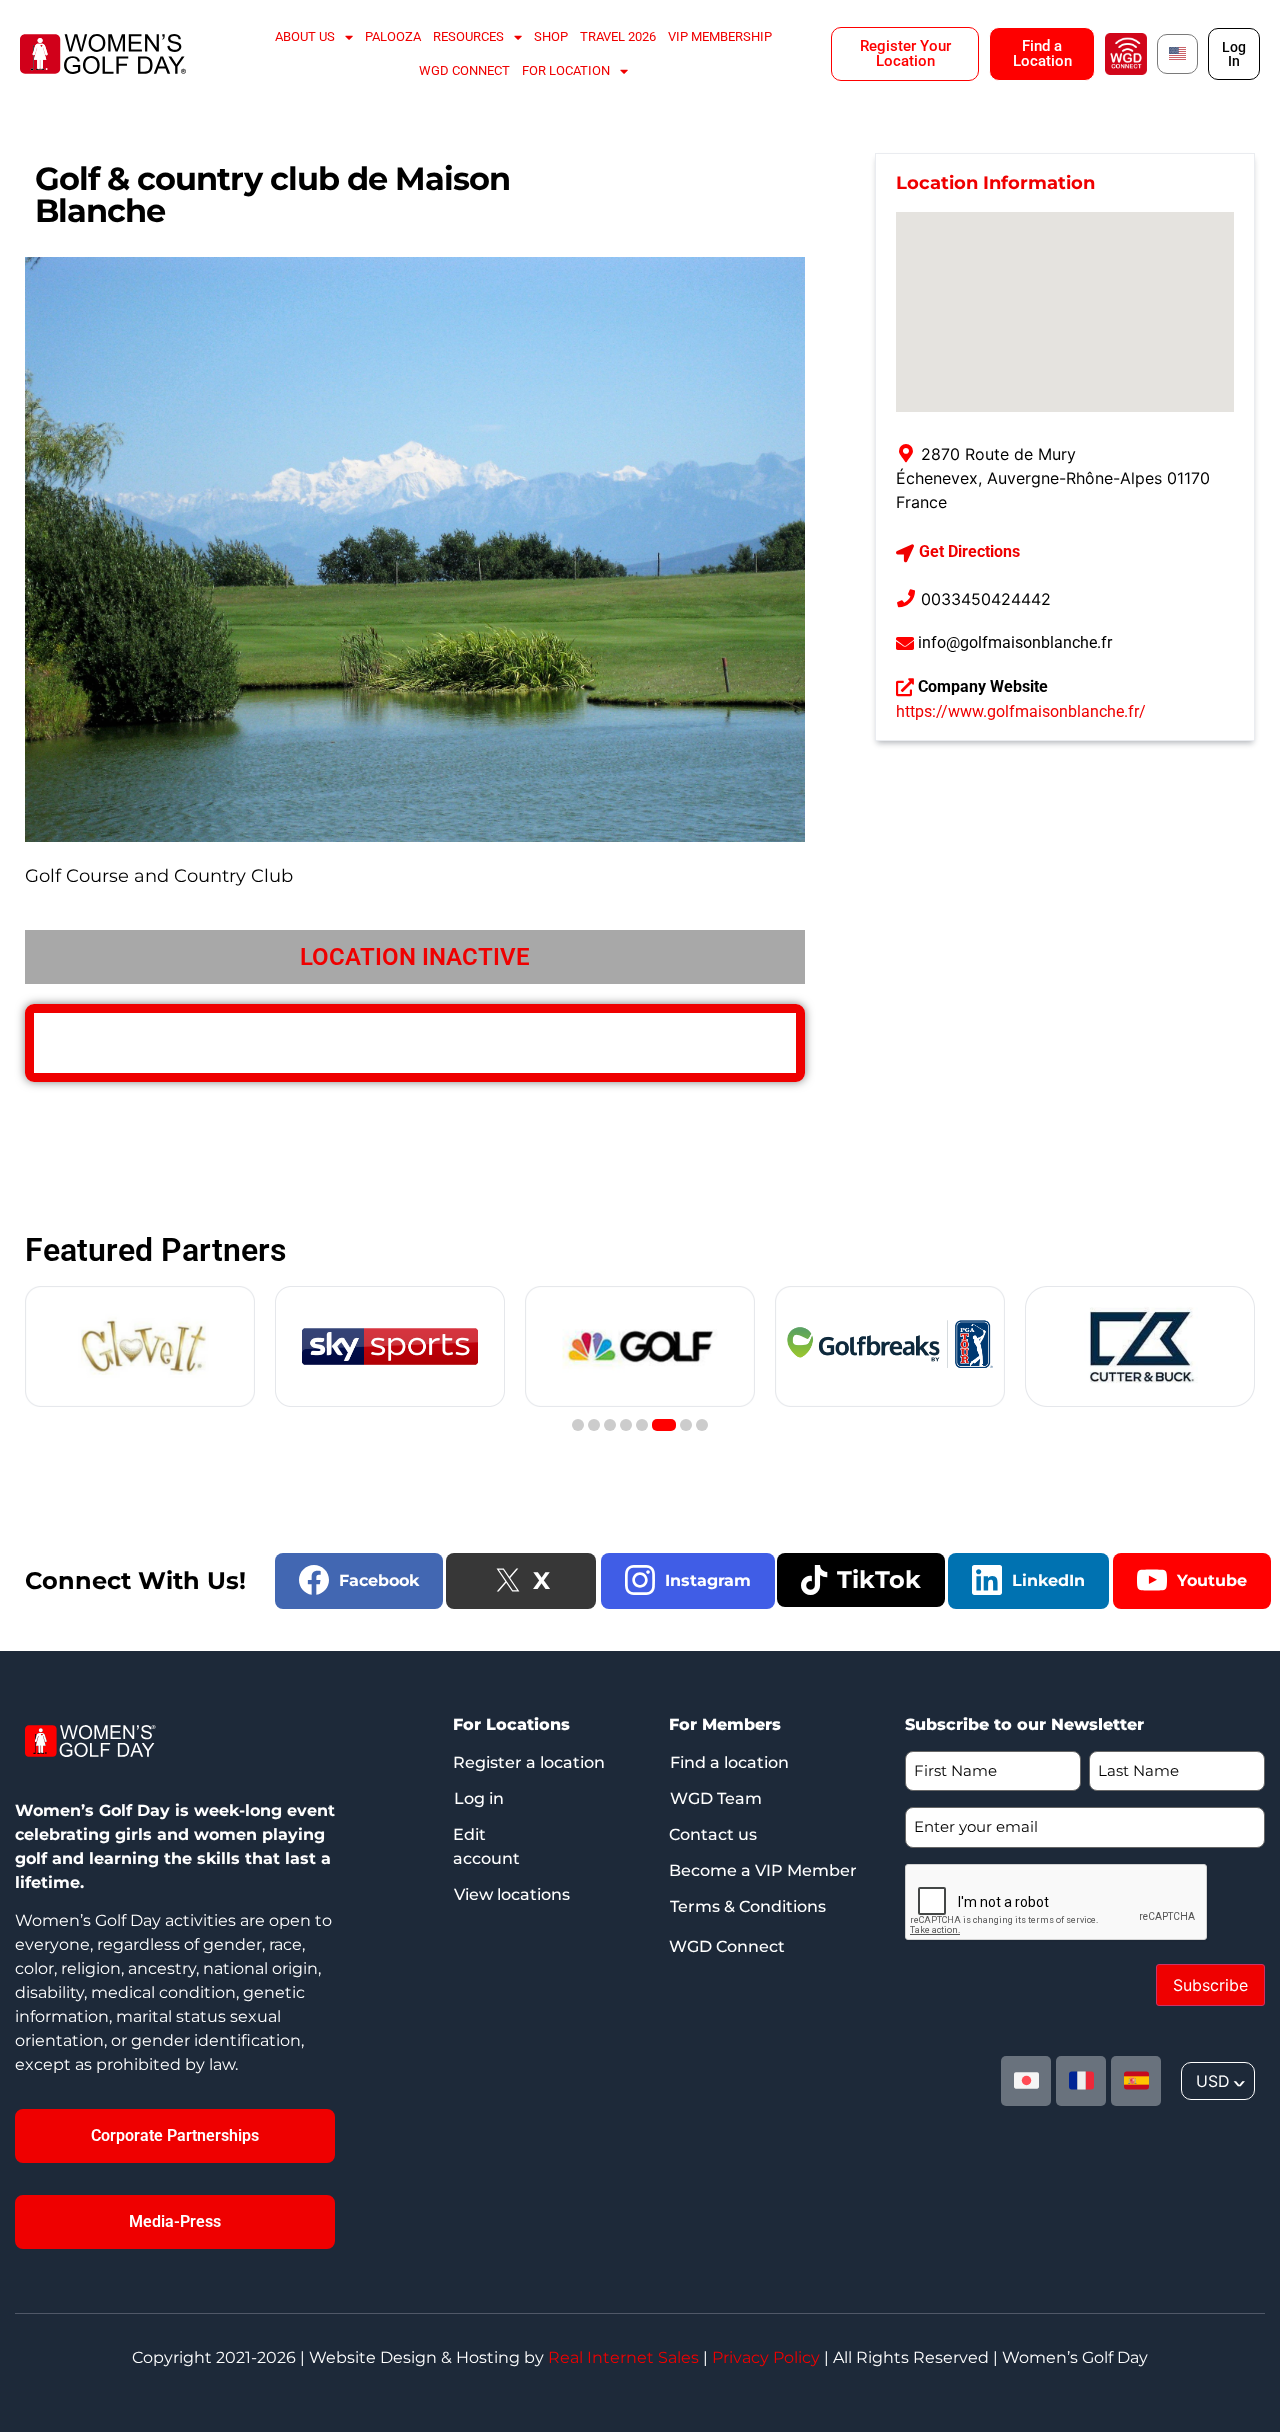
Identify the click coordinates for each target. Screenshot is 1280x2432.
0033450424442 (986, 599)
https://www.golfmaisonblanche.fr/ (1021, 711)
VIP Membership (720, 36)
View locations (512, 1894)
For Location (566, 70)
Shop (551, 36)
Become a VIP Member (763, 1870)
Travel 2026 (618, 36)
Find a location (729, 1762)
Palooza (393, 36)
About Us (305, 36)
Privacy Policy (766, 2357)
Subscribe (1210, 1985)
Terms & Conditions (748, 1906)
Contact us (713, 1834)
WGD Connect (464, 70)
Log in (479, 1798)
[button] (578, 1425)
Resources (468, 36)
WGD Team (716, 1798)
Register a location (529, 1762)
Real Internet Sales (623, 2357)
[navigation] (1218, 2081)
